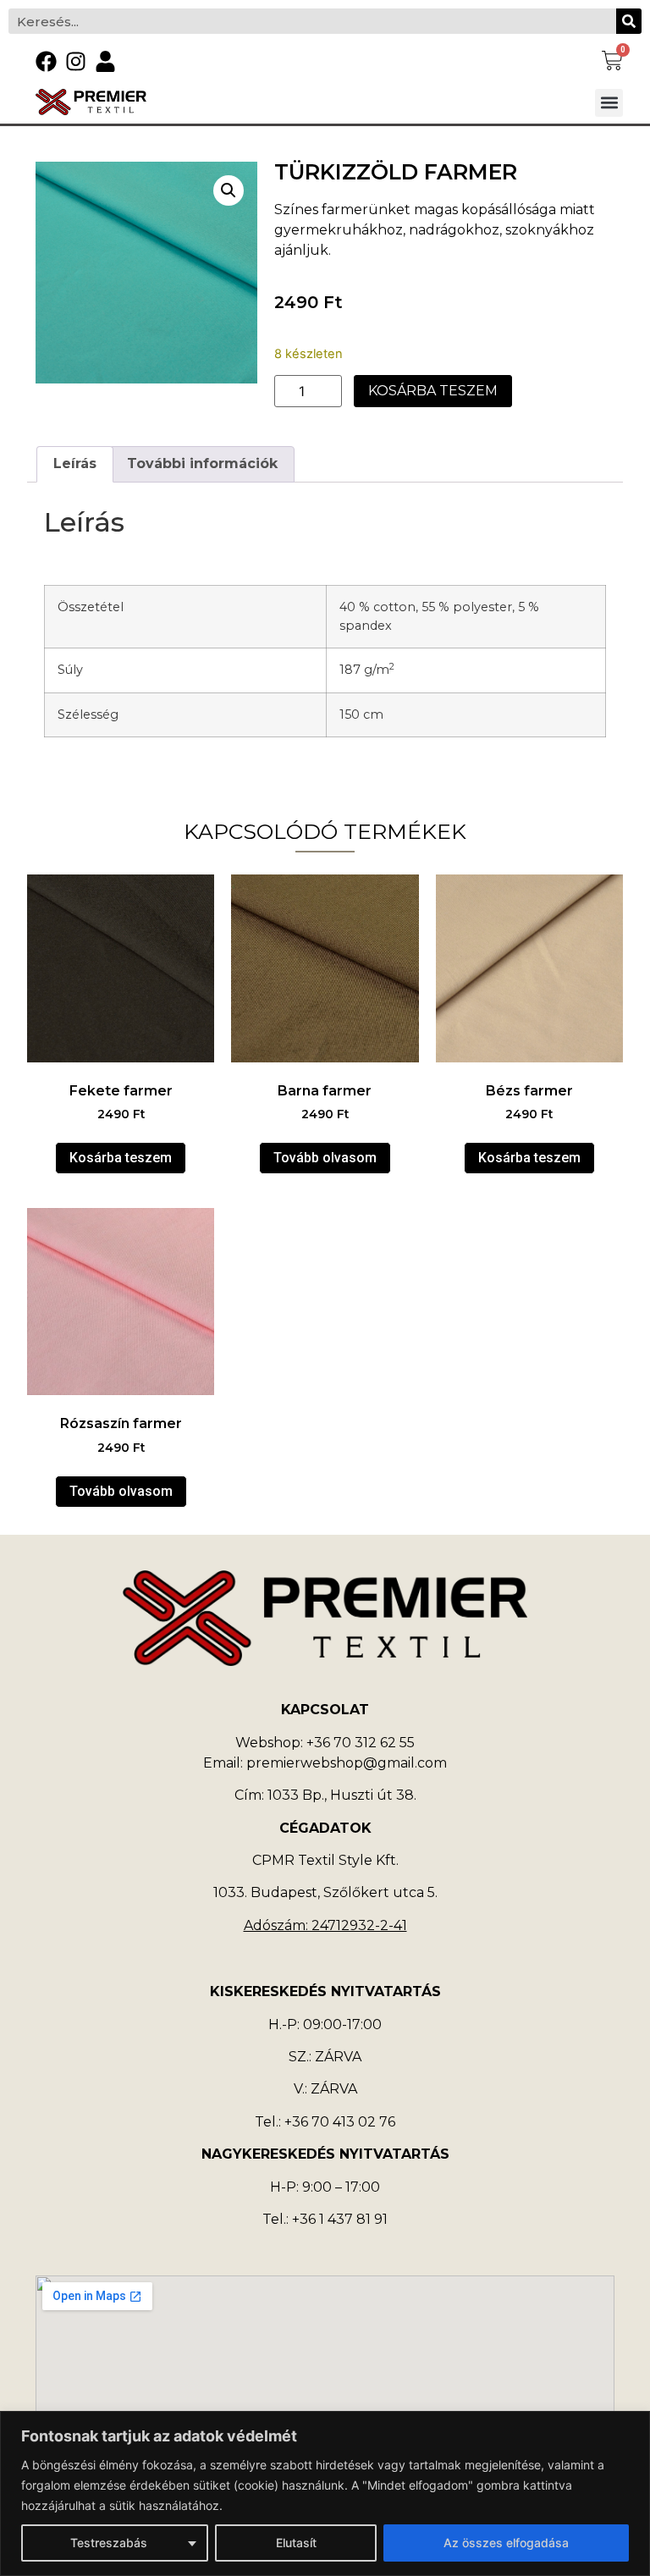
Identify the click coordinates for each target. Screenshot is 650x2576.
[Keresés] (629, 21)
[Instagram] (76, 61)
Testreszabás (109, 2543)
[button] (609, 103)
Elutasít (296, 2543)
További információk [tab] (202, 463)
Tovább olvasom (325, 1158)
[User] (105, 61)
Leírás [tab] (75, 463)
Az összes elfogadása (506, 2543)
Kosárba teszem (433, 391)
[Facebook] (46, 61)
